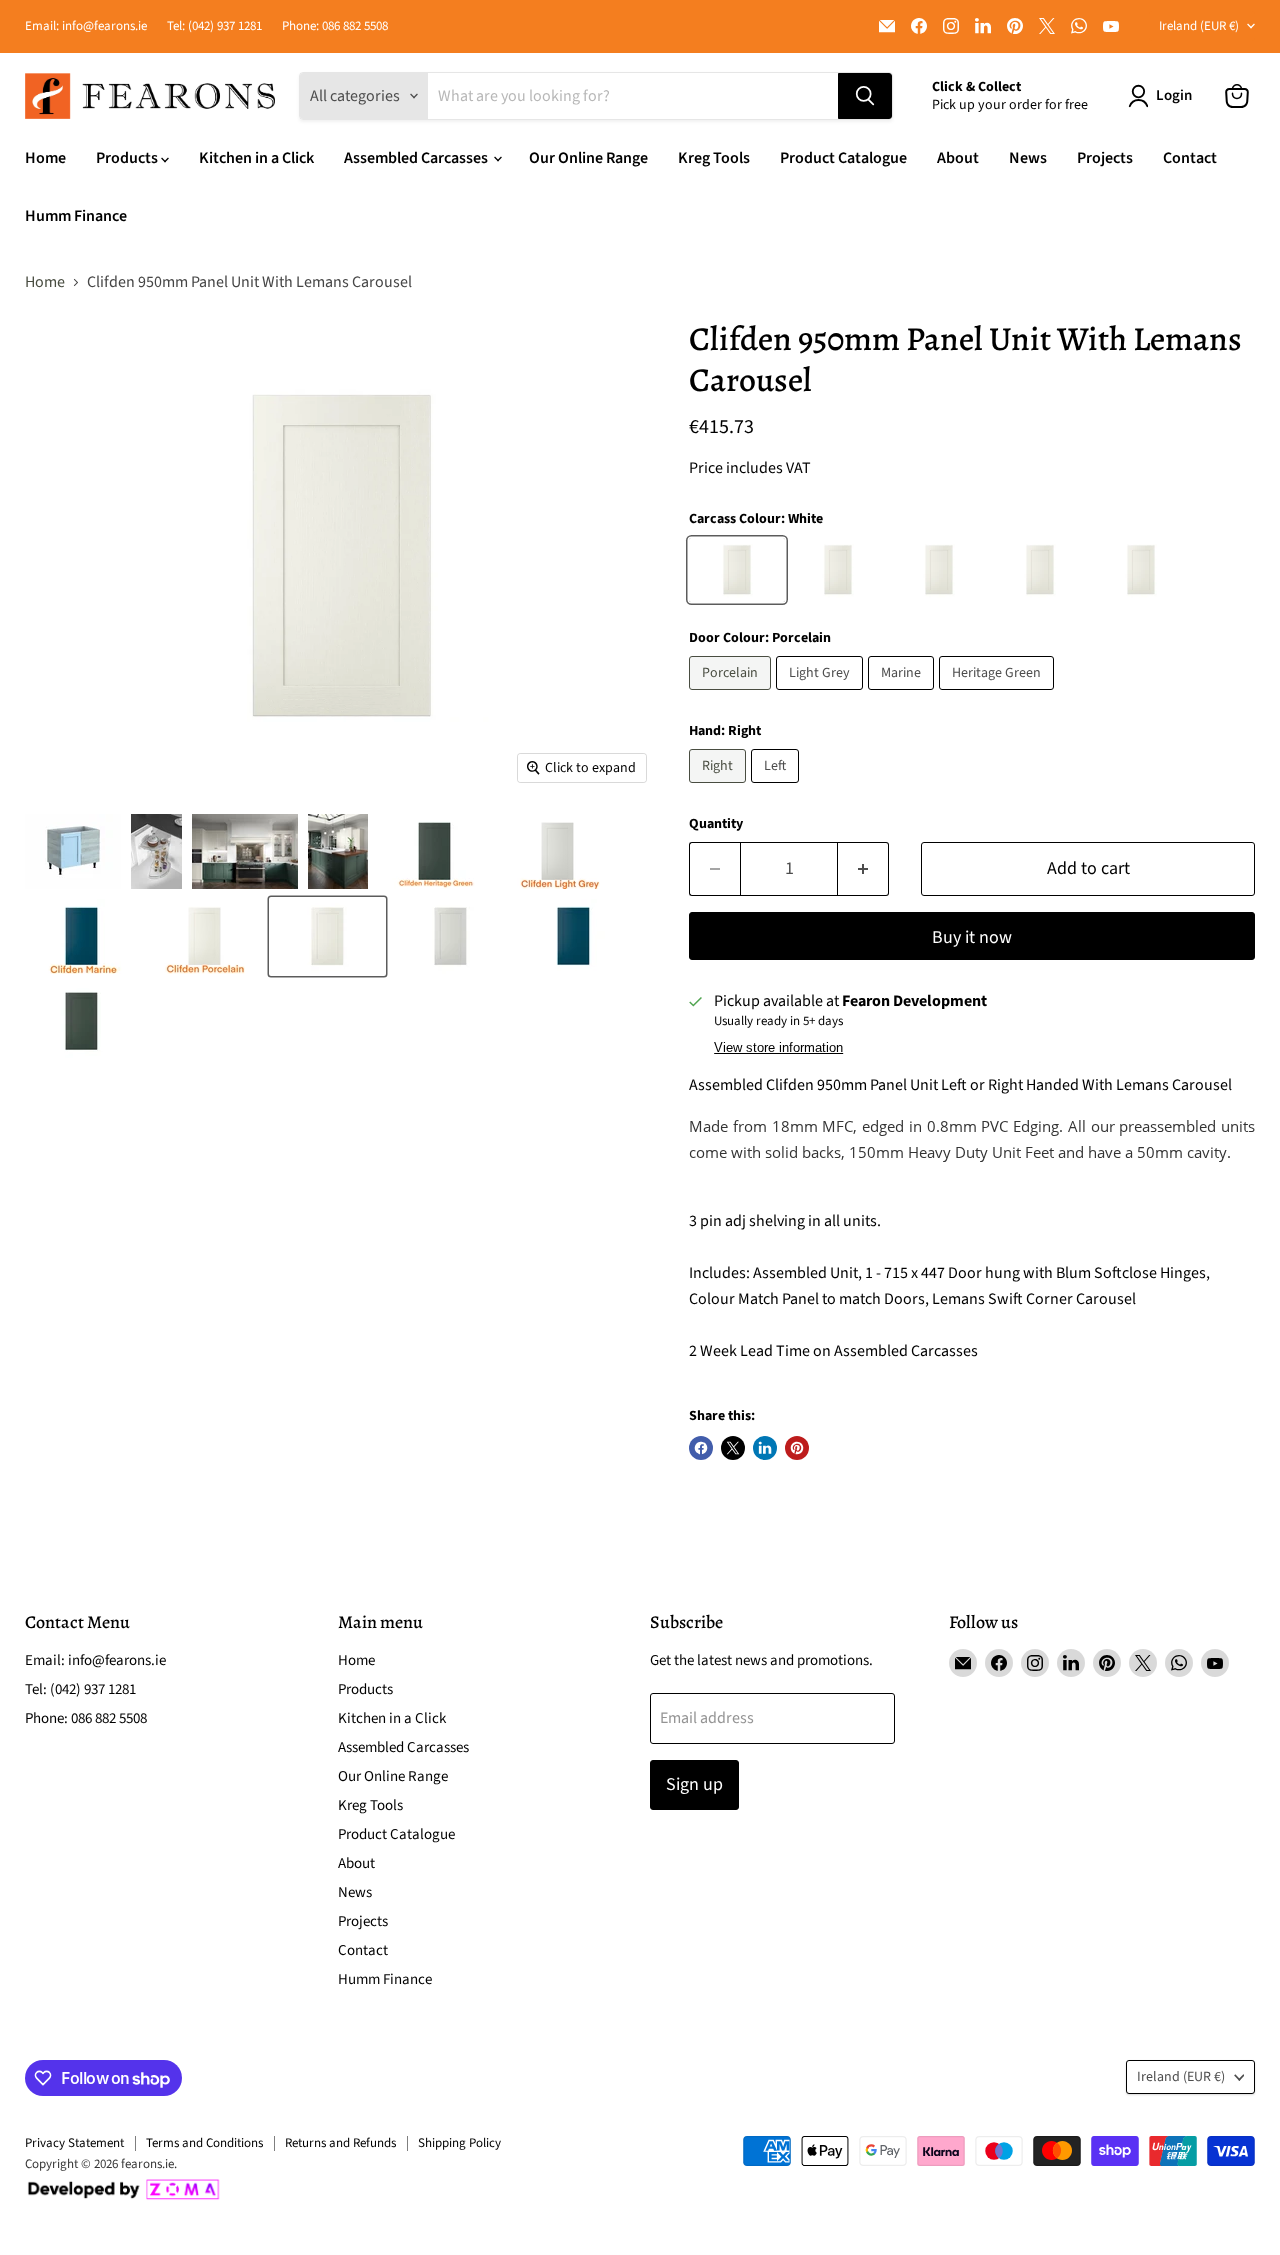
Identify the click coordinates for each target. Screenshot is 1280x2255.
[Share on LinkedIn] (765, 1448)
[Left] (777, 788)
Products (128, 158)
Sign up (694, 1784)
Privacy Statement (74, 2143)
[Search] (865, 96)
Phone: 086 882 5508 (335, 26)
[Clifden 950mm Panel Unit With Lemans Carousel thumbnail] (73, 851)
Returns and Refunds (340, 2143)
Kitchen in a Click (256, 158)
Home (45, 158)
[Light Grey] (822, 695)
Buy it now (972, 937)
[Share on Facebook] (701, 1448)
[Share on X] (733, 1448)
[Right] (720, 788)
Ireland (1199, 26)
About (958, 158)
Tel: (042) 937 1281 (214, 26)
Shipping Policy (459, 2143)
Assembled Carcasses (417, 158)
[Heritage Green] (999, 695)
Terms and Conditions (204, 2143)
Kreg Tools (714, 158)
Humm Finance (76, 216)
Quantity (716, 824)
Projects (1105, 158)
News (1028, 158)
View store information (778, 1048)
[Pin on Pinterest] (797, 1448)
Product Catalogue (843, 158)
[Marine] (903, 695)
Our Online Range (588, 158)
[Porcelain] (732, 695)
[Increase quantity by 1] (863, 869)
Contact (1190, 158)
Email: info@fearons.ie (86, 26)
